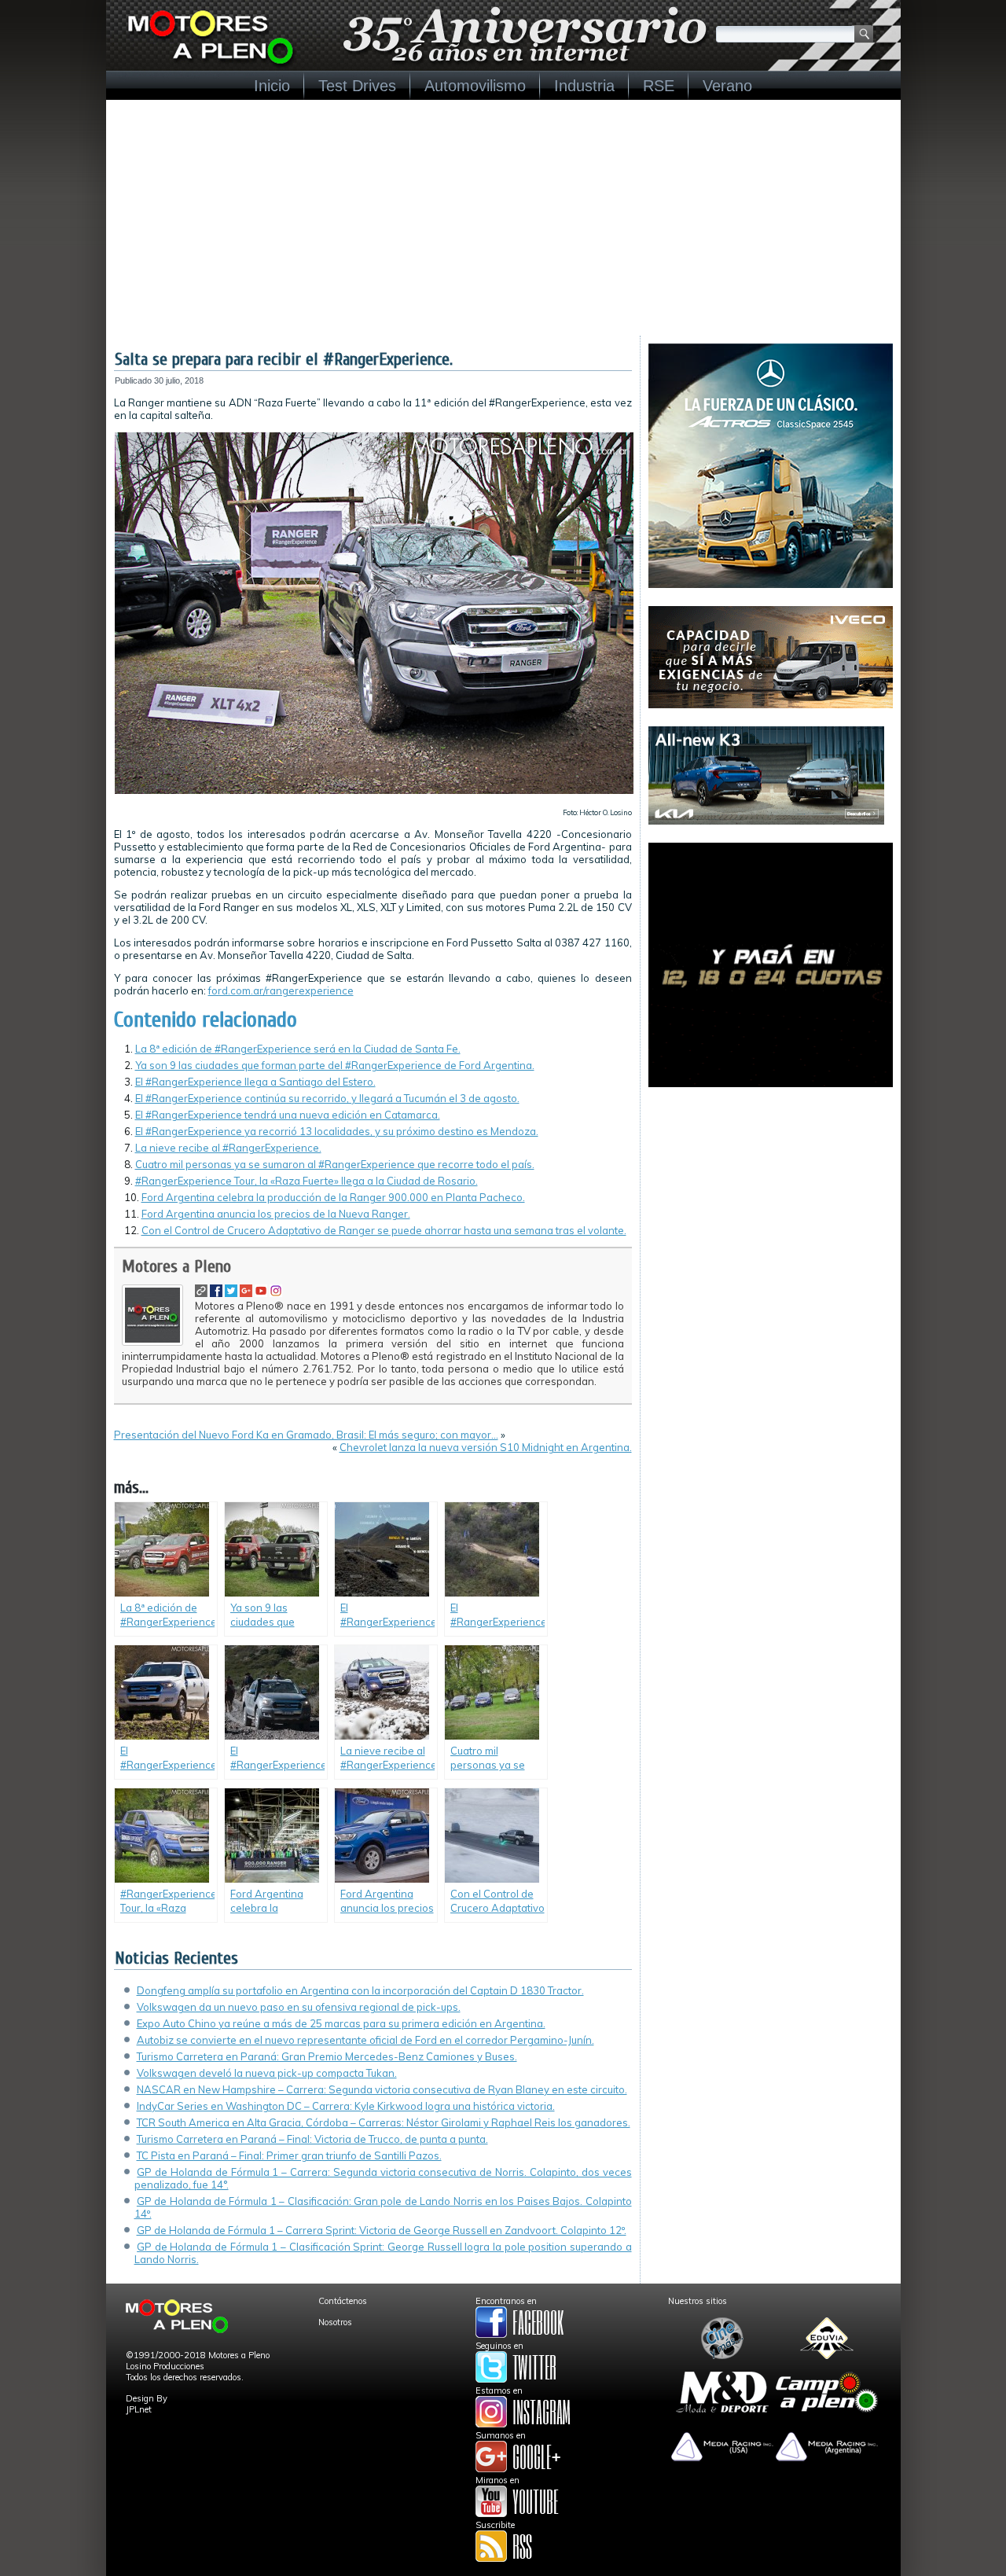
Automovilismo (475, 86)
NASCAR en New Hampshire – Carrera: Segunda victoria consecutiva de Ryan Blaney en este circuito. (382, 2089)
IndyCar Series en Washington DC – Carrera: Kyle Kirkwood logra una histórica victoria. (346, 2106)
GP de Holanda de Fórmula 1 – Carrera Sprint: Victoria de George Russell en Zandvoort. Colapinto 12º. (382, 2230)
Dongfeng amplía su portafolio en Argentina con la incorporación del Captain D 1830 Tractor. (360, 1990)
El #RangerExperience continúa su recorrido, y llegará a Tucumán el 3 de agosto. (327, 1098)
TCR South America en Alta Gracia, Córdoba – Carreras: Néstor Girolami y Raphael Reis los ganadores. (384, 2122)
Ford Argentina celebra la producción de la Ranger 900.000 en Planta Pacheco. (333, 1197)
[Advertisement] (503, 218)
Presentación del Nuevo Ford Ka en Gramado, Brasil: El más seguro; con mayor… (306, 1435)
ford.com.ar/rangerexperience (281, 990)
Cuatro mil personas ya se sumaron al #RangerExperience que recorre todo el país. (335, 1164)
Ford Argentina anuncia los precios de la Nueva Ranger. (276, 1214)
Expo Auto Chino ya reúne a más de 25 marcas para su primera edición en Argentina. (341, 2023)
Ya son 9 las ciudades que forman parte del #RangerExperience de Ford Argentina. (335, 1065)
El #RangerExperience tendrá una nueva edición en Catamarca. (288, 1115)
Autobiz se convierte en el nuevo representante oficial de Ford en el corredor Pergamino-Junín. (365, 2040)
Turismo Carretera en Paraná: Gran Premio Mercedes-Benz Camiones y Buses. (327, 2056)
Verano (727, 86)
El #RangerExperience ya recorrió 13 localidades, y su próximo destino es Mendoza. (337, 1131)
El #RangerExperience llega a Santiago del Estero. (255, 1082)
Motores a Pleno (176, 1266)
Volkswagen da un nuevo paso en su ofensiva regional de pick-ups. (299, 2007)
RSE (659, 86)
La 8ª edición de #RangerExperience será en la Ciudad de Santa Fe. (298, 1049)
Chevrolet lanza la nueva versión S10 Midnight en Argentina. (486, 1447)
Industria (584, 86)
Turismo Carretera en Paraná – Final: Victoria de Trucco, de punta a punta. (312, 2139)
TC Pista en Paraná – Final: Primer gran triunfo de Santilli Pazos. (289, 2155)
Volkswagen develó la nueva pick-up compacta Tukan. (267, 2073)
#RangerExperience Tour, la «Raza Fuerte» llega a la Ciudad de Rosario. (307, 1181)
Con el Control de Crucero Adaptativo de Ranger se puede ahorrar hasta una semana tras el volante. (384, 1230)
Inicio (272, 86)
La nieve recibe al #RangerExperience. (228, 1148)
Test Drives (357, 86)
